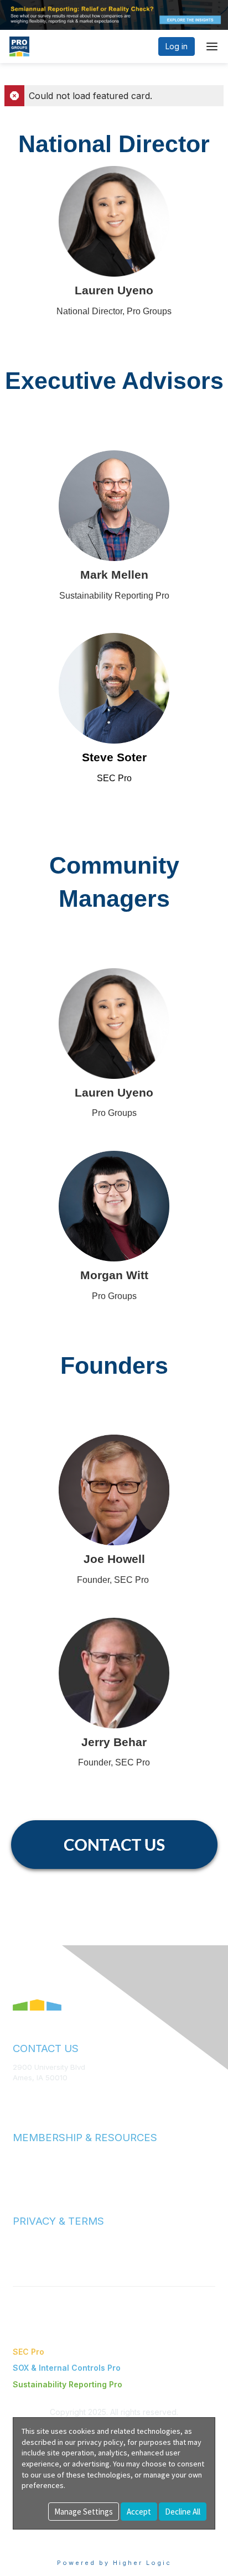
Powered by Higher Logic (114, 2563)
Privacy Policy (37, 2250)
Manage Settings (84, 2512)
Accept (139, 2512)
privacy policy (100, 2442)
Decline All (183, 2512)
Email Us (27, 2094)
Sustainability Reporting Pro (68, 2384)
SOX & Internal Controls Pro (67, 2368)
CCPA (23, 2261)
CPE (20, 2177)
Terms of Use (36, 2240)
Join (20, 2156)
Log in (177, 46)
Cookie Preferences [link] (50, 2535)
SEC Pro (28, 2352)
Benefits (28, 2166)
